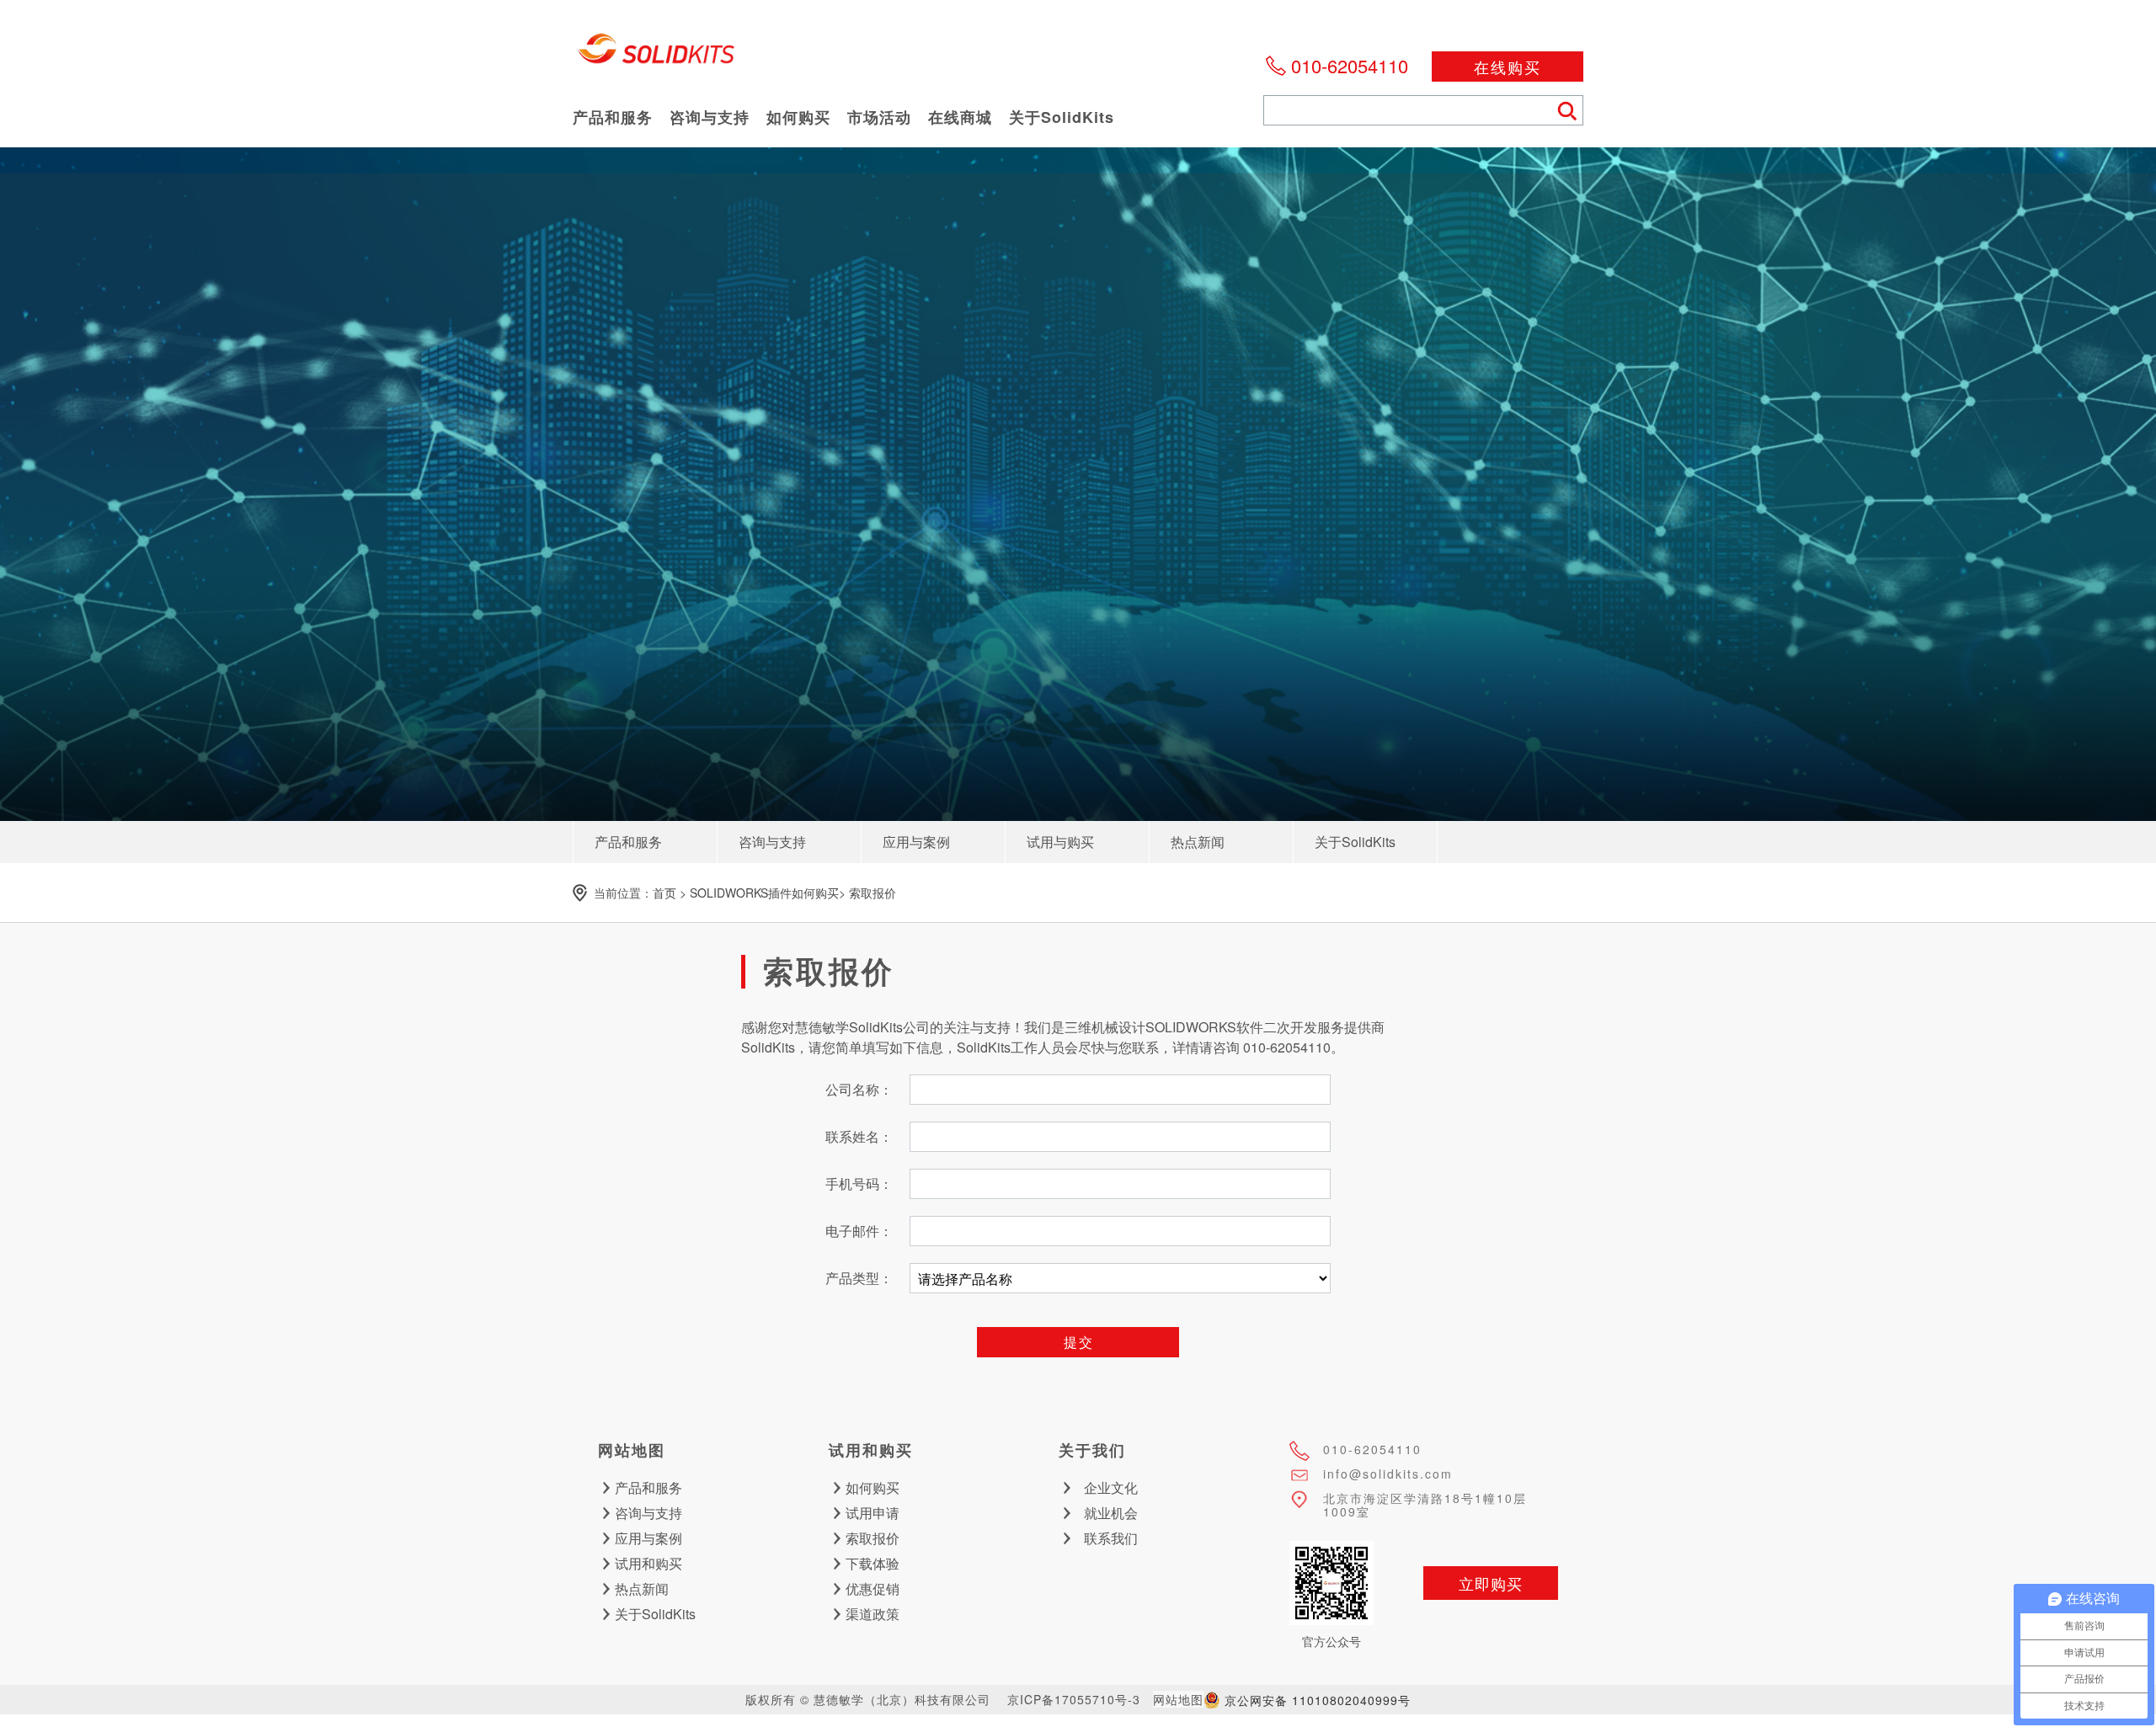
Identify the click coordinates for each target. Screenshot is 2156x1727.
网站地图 (1178, 1699)
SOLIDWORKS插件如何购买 (764, 893)
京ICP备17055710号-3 (1074, 1699)
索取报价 (873, 893)
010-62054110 (1350, 65)
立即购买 (1491, 1583)
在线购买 (1508, 67)
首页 (664, 893)
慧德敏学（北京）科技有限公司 (657, 55)
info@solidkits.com (1388, 1474)
